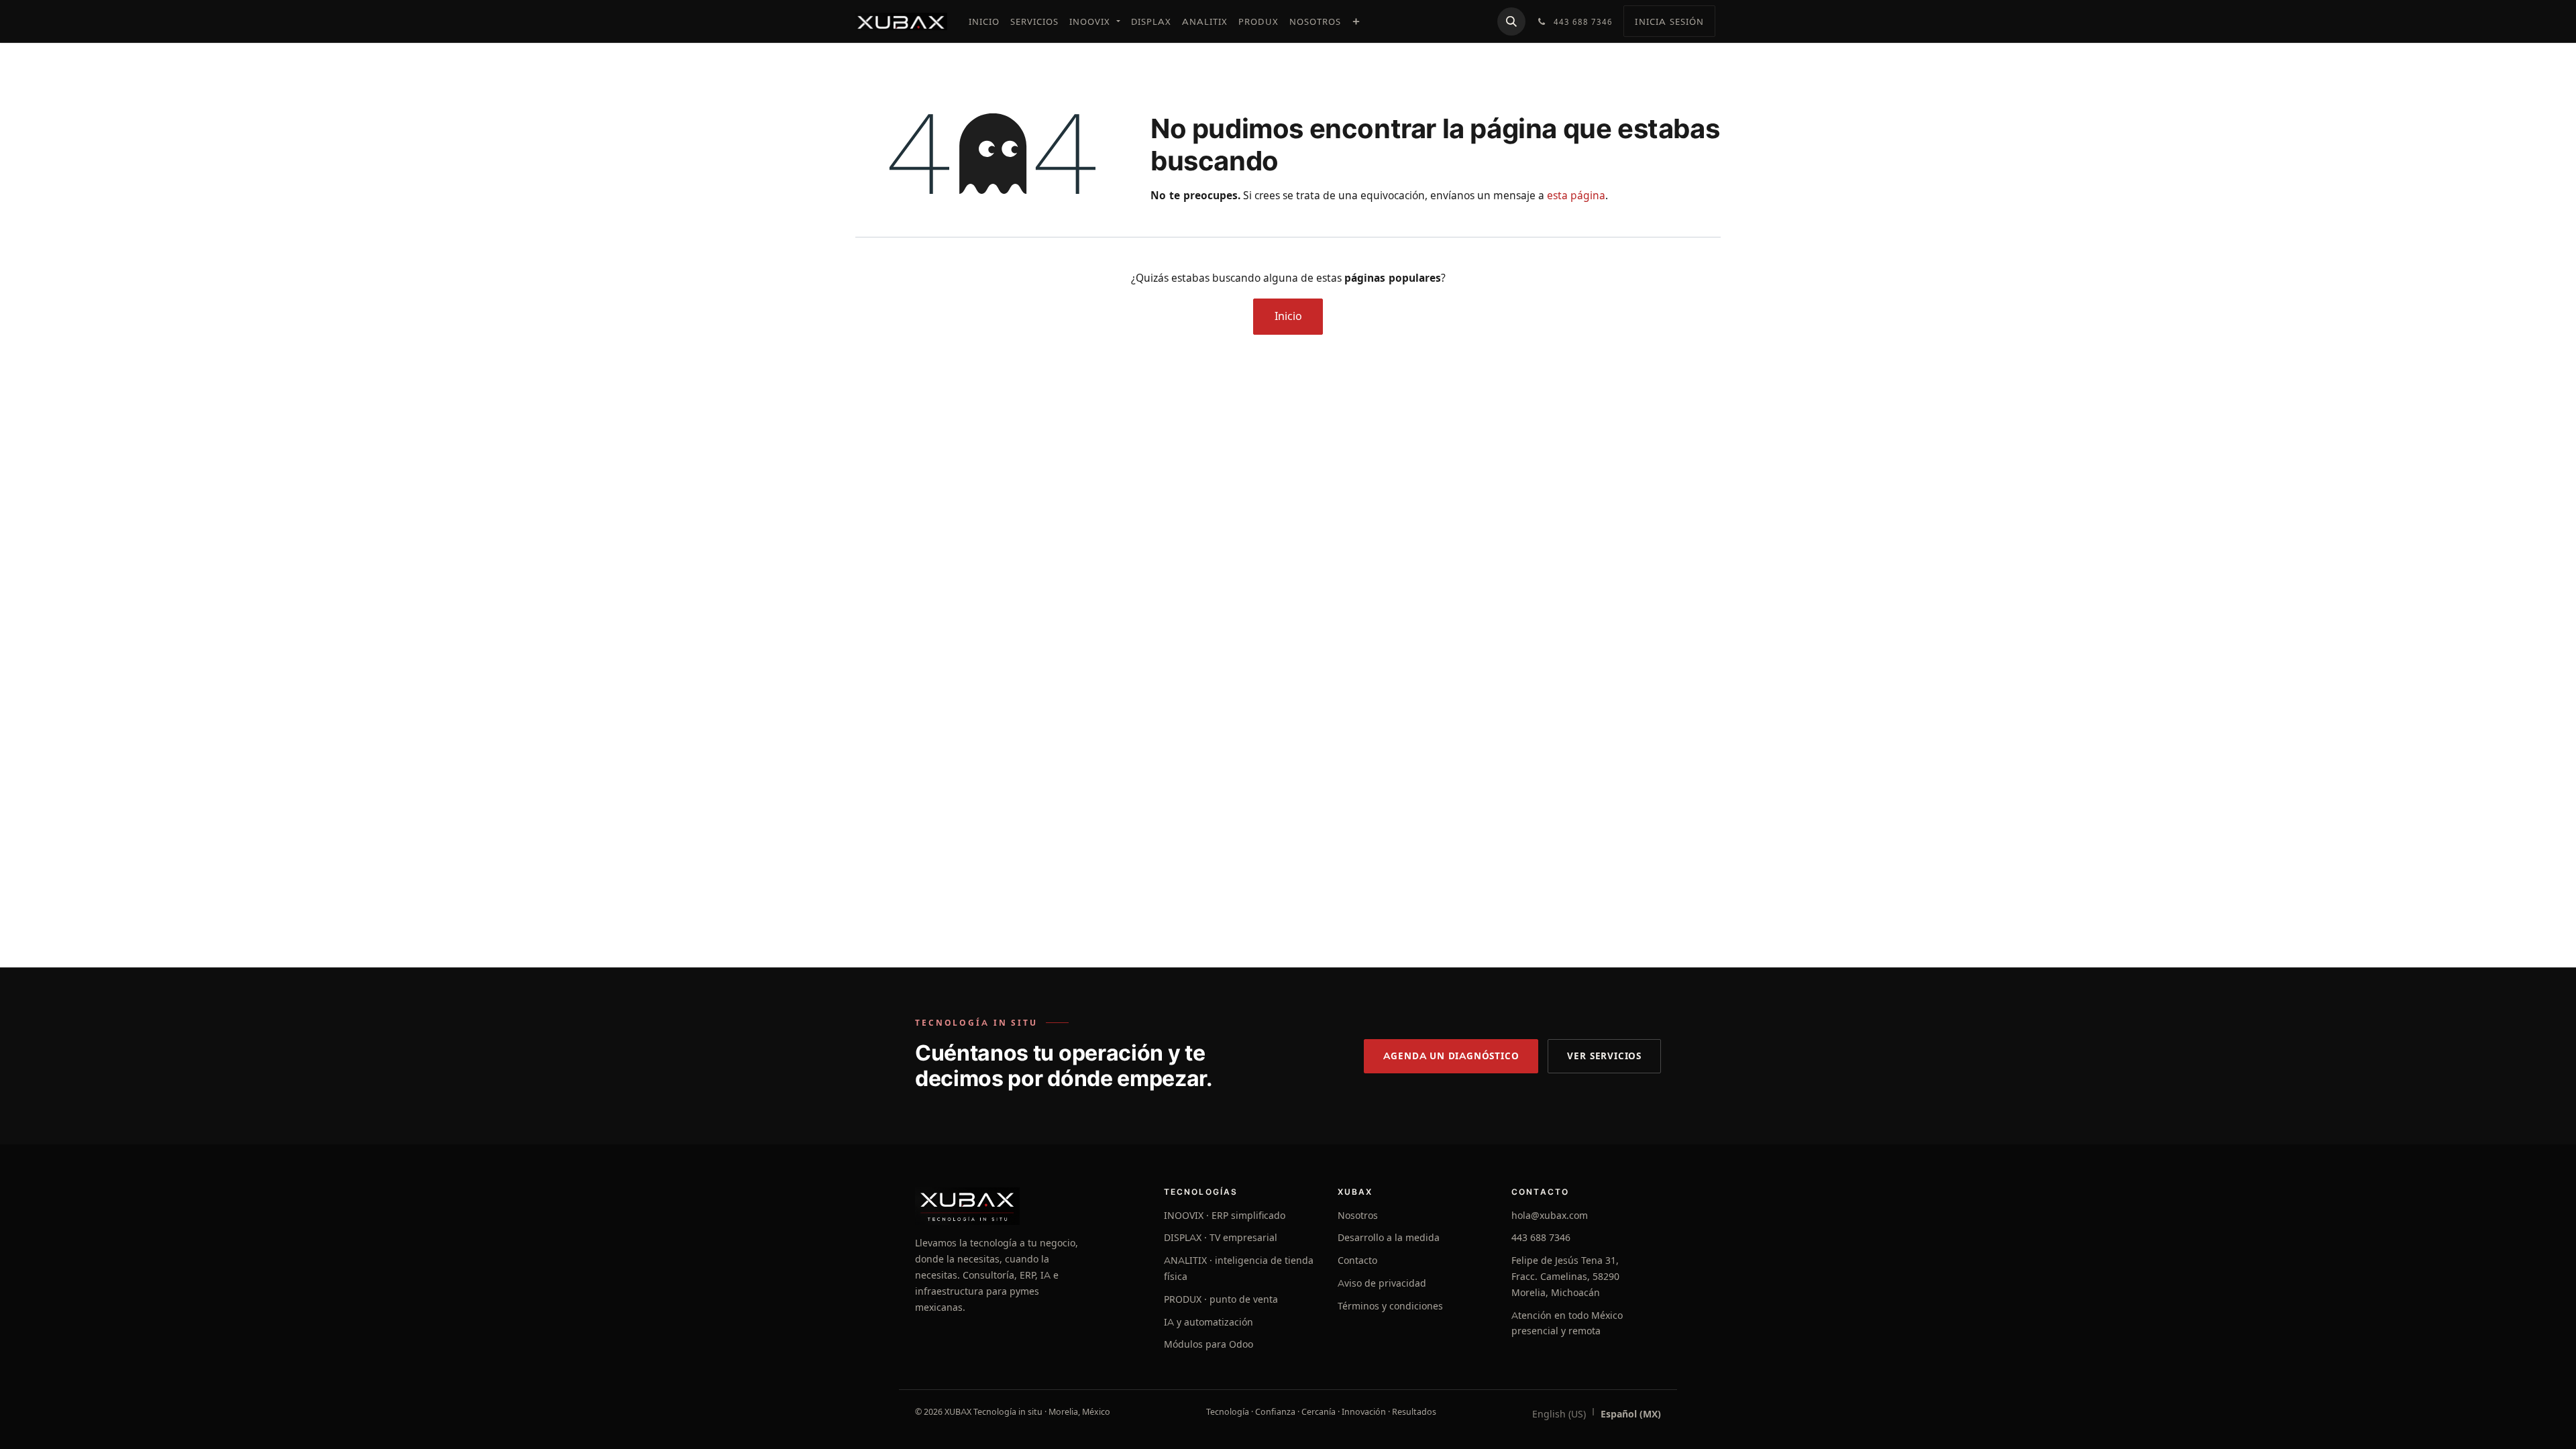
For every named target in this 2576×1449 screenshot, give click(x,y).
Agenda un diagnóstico (1451, 1056)
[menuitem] (984, 21)
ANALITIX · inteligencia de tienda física (1239, 1269)
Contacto (1357, 1260)
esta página (1576, 196)
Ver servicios (1604, 1056)
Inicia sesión (1669, 21)
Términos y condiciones (1390, 1306)
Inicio (1288, 316)
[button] (1511, 21)
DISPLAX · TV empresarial (1221, 1238)
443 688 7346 (1541, 1238)
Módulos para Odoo (1209, 1344)
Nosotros (1358, 1216)
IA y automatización (1209, 1322)
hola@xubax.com (1550, 1216)
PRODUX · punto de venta (1221, 1299)
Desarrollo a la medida (1389, 1238)
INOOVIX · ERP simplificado (1225, 1216)
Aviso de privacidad (1382, 1283)
